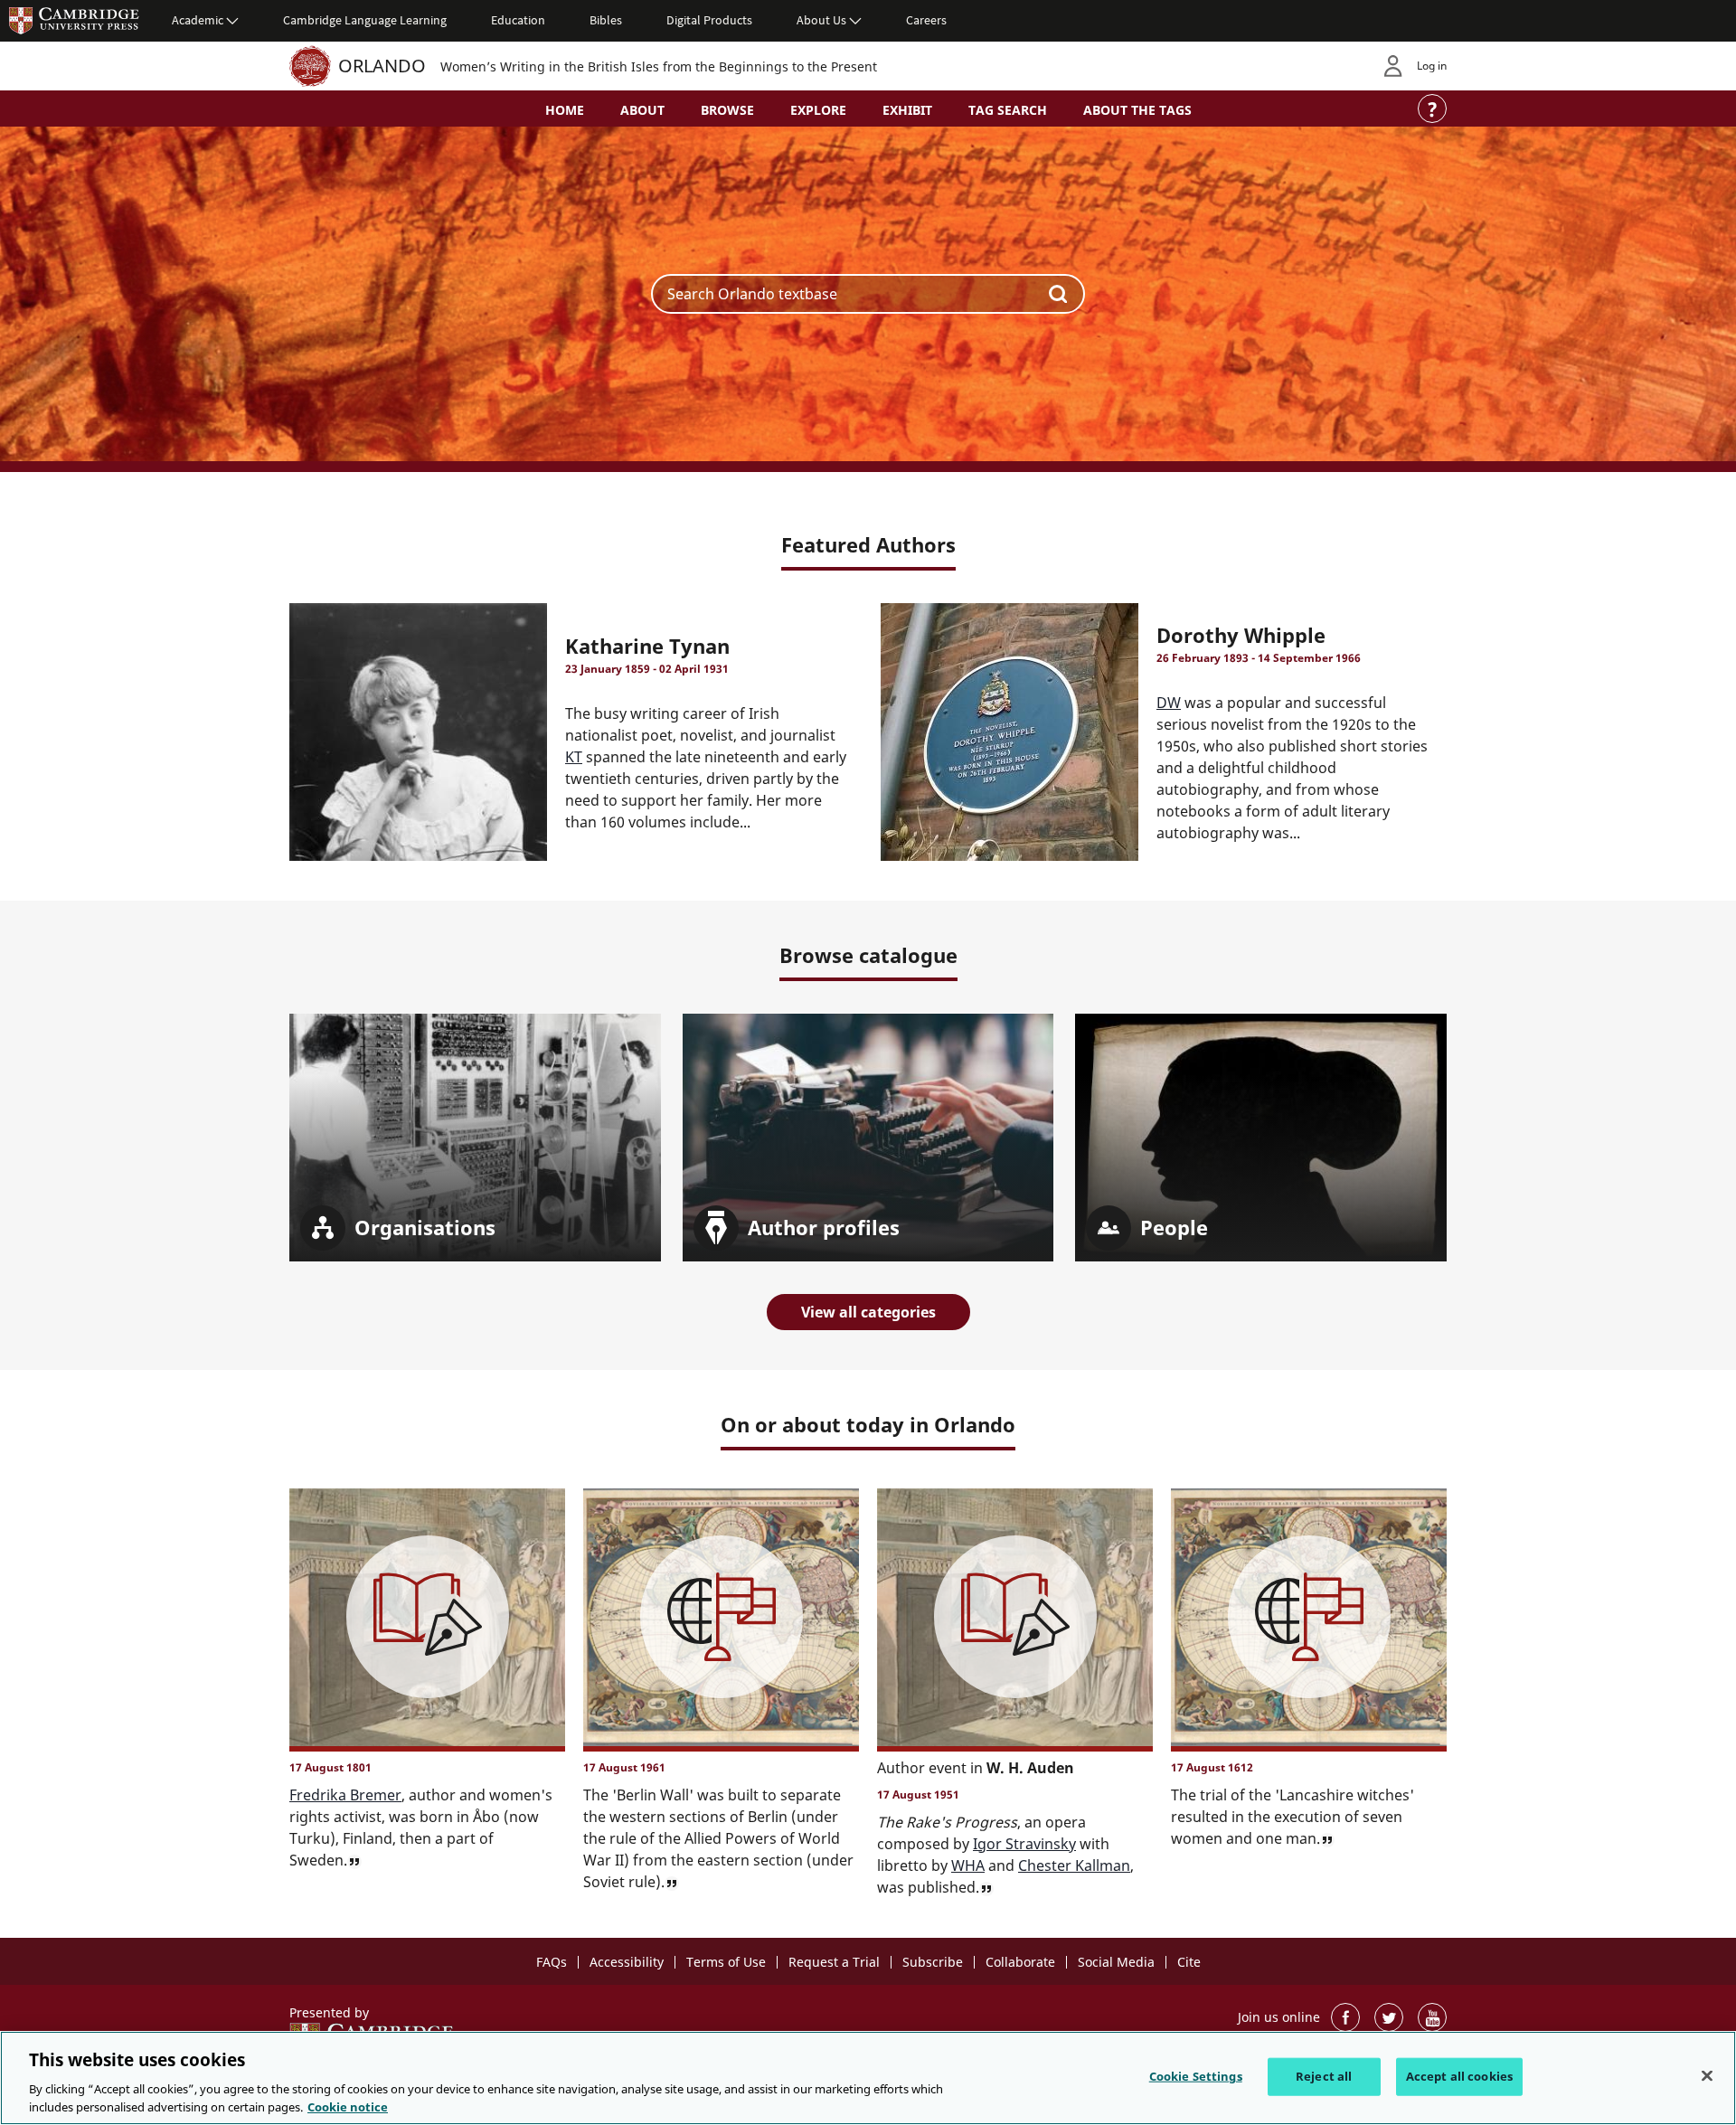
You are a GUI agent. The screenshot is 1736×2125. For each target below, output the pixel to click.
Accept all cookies (1459, 2076)
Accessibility (627, 1962)
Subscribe (933, 1962)
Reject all (1324, 2076)
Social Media (1116, 1962)
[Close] (1707, 2076)
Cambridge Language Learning (365, 20)
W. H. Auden (1030, 1768)
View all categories (868, 1312)
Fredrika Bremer (345, 1795)
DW (1169, 703)
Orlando (382, 66)
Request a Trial (834, 1962)
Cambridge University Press (74, 20)
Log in (1432, 66)
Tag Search (1008, 110)
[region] (868, 2078)
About (642, 110)
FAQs (552, 1962)
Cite (1189, 1962)
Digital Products (709, 20)
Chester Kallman (1074, 1865)
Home (565, 110)
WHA (968, 1865)
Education (518, 20)
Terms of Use (726, 1962)
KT (574, 757)
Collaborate (1020, 1962)
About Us (821, 20)
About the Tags (1137, 110)
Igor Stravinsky (1024, 1844)
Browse (727, 110)
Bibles (606, 20)
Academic (198, 20)
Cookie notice (348, 2106)
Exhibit (907, 110)
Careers (926, 20)
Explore (818, 110)
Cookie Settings (1196, 2076)
